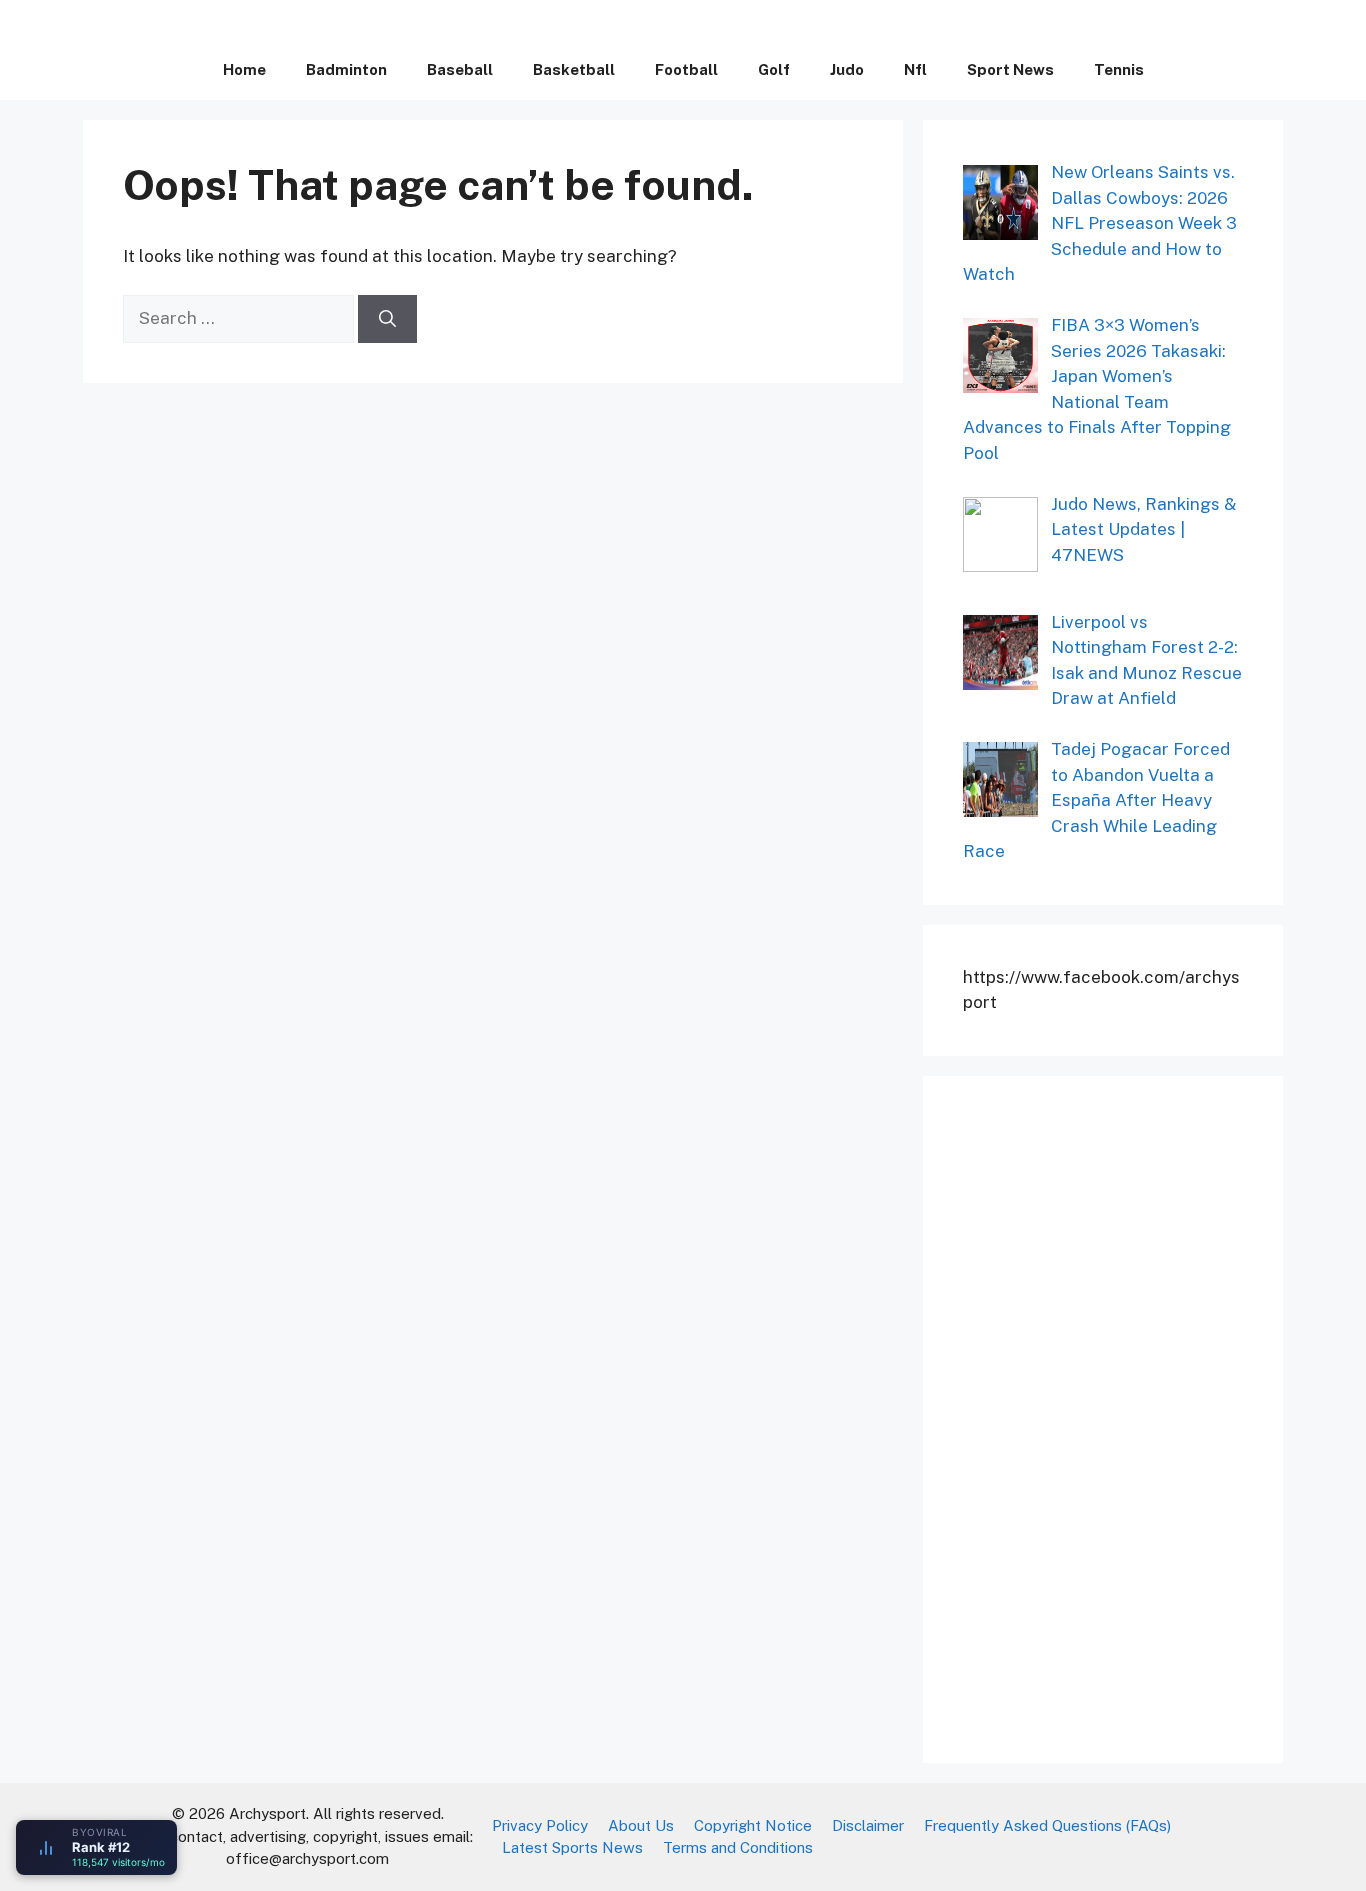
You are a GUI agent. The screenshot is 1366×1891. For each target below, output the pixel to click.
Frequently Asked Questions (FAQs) (1047, 1825)
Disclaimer (868, 1825)
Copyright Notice (753, 1825)
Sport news (1010, 69)
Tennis (1119, 69)
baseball (460, 69)
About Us (641, 1825)
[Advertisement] (1113, 1416)
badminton (346, 69)
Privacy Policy (540, 1825)
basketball (574, 69)
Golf (774, 69)
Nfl (915, 69)
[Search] (387, 319)
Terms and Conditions (738, 1847)
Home (244, 69)
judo (847, 69)
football (686, 69)
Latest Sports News (572, 1847)
